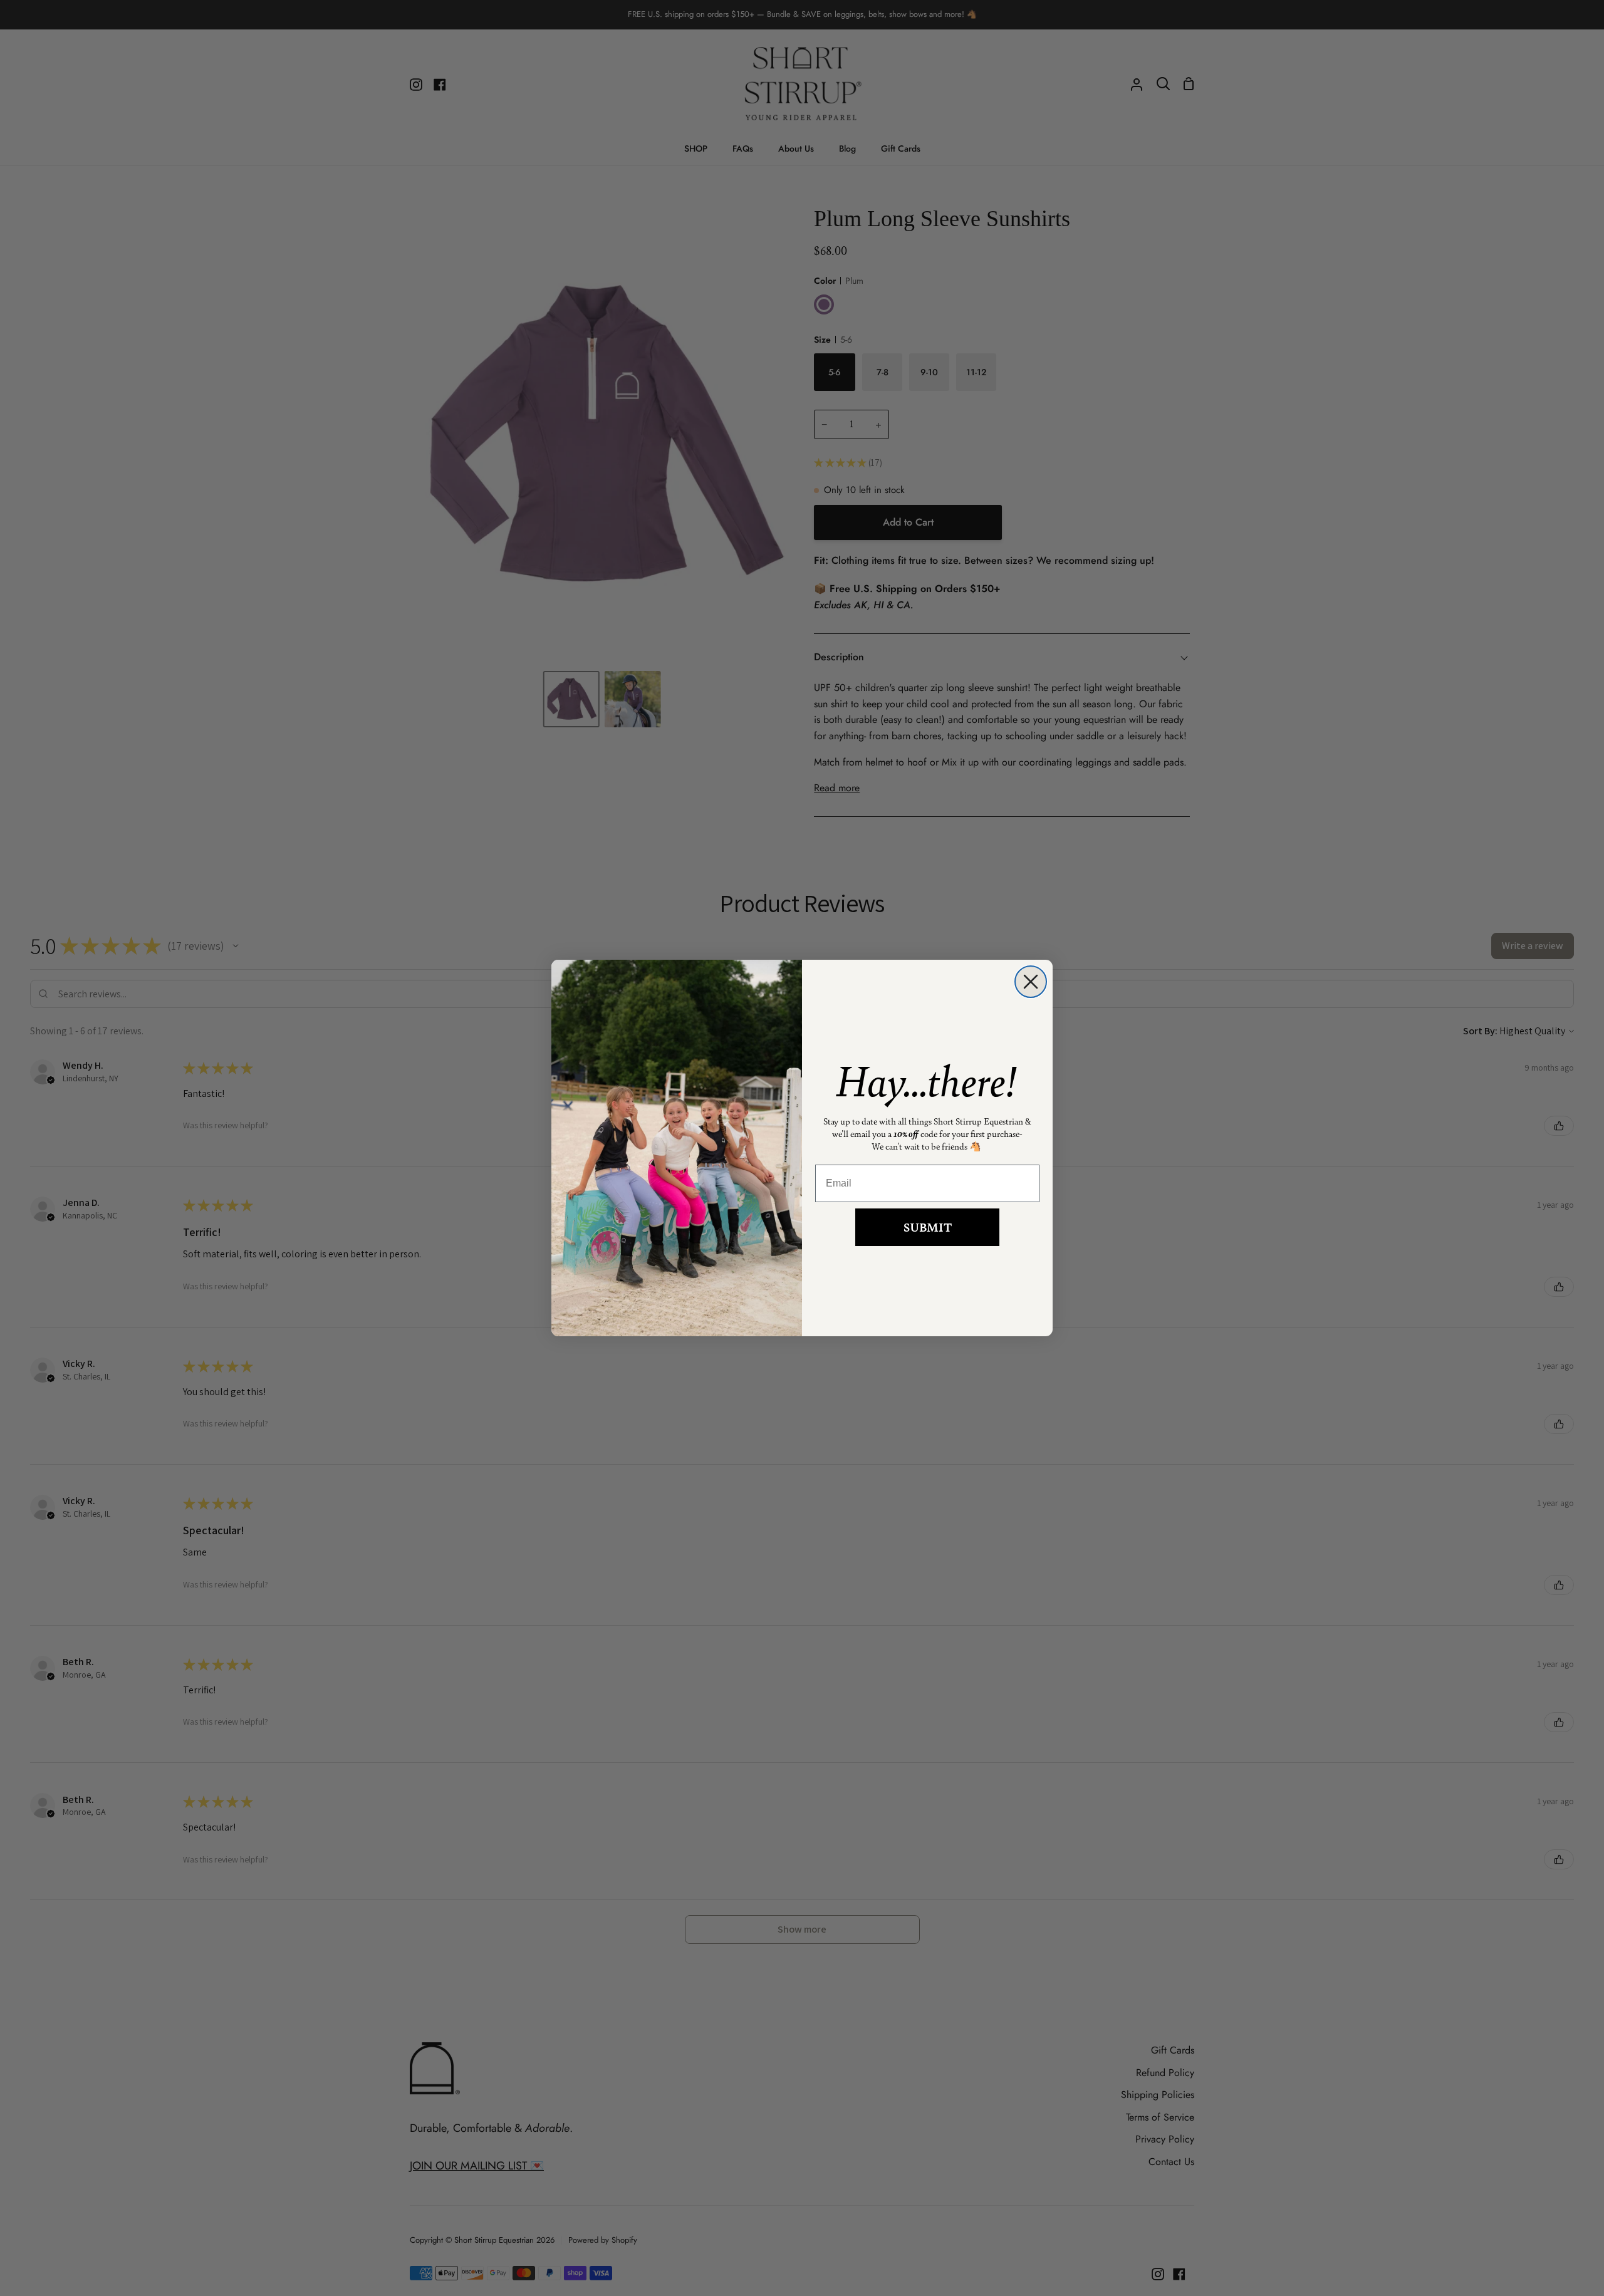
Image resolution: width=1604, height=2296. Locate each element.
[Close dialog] (1031, 982)
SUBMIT (928, 1227)
